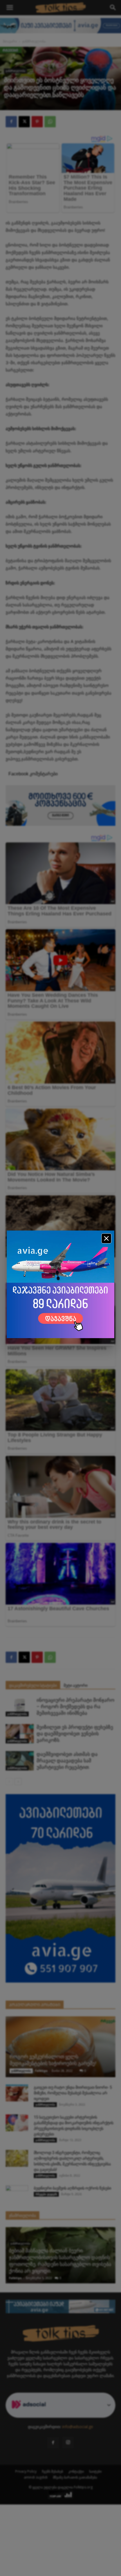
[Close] (106, 1238)
